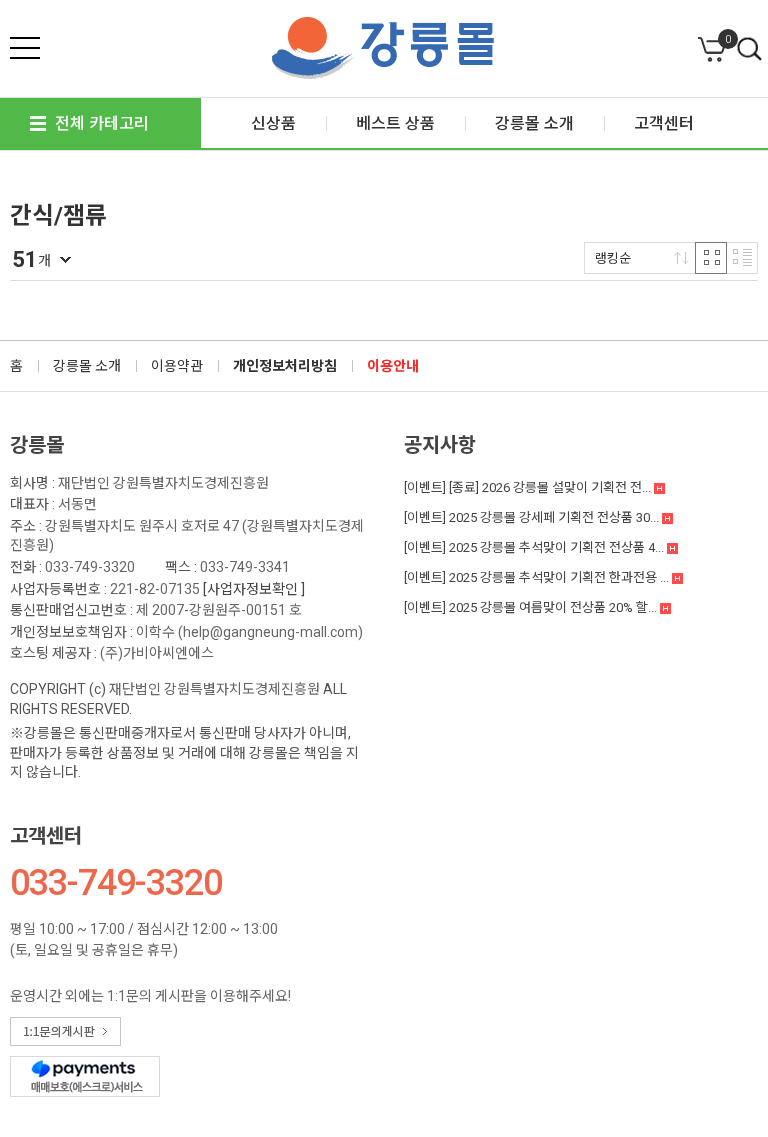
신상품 (273, 123)
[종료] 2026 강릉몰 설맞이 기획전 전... (529, 487)
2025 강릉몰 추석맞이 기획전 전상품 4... (535, 547)
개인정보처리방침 (285, 366)
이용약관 (177, 366)
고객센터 (46, 836)
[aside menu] (25, 48)
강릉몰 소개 (87, 366)
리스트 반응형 (742, 258)
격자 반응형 (711, 258)
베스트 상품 (395, 123)
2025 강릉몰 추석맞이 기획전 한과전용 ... (538, 577)
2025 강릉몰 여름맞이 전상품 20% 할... (532, 607)
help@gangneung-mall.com (270, 632)
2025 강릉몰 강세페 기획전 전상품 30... (533, 517)
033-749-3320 (90, 567)
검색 (750, 50)
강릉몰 (37, 445)
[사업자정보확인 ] (254, 589)
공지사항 (440, 445)
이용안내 (393, 366)
